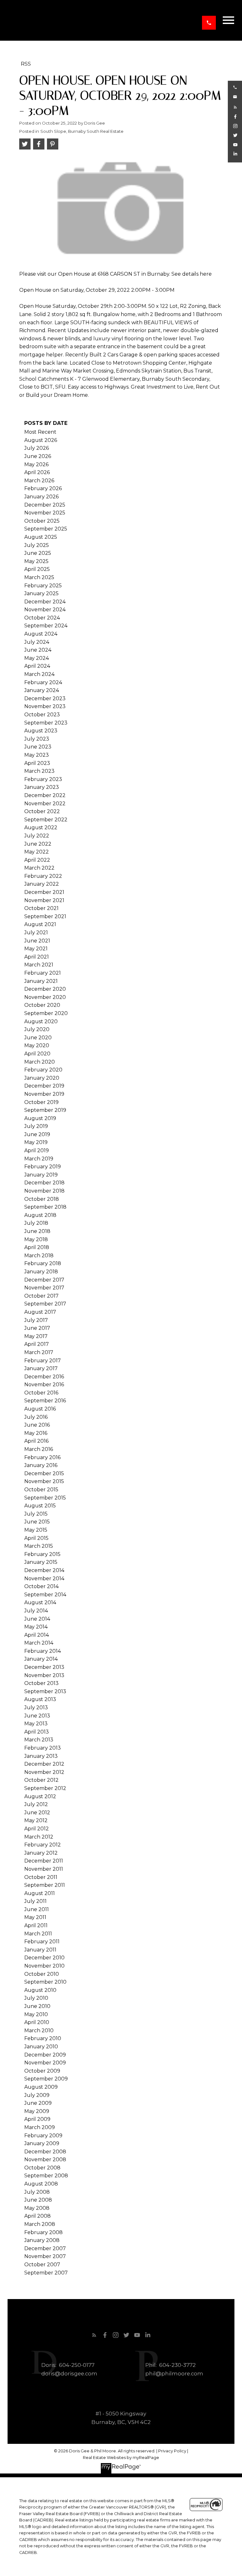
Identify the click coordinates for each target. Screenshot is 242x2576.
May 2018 (36, 1239)
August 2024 (41, 634)
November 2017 (44, 1288)
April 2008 (37, 2216)
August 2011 (40, 1893)
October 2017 (41, 1296)
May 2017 (36, 1336)
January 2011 (40, 1950)
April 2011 (36, 1925)
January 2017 (41, 1368)
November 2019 (44, 1094)
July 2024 (37, 642)
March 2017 (39, 1352)
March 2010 (39, 2030)
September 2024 (46, 626)
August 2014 (40, 1602)
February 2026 (43, 488)
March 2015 (39, 1546)
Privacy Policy (172, 2451)
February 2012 (43, 1845)
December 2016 (44, 1377)
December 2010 (44, 1958)
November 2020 (45, 997)
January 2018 (41, 1272)
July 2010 (36, 1998)
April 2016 (36, 1441)
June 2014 (37, 1619)
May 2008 (37, 2208)
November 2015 (44, 1481)
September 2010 (45, 1982)
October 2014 (41, 1586)
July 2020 (37, 1029)
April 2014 (37, 1635)
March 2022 (39, 868)
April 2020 (37, 1054)
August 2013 (40, 1699)
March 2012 (39, 1837)
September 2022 (46, 820)
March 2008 (40, 2224)
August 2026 (41, 440)
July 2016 (36, 1417)
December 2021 (44, 892)
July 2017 (36, 1320)
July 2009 (37, 2095)
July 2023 (37, 739)
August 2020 (41, 1021)
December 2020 (45, 989)
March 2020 (40, 1062)
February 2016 (42, 1457)
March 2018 (39, 1256)
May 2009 (37, 2111)
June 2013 (37, 1716)
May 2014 (36, 1627)
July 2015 (36, 1514)
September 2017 (45, 1304)
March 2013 (39, 1740)
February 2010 (43, 2038)
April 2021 (37, 957)
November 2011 (44, 1869)
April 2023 (37, 763)
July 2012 (36, 1804)
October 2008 (42, 2168)
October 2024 (42, 618)
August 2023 (41, 731)
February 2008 (43, 2232)
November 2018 (44, 1191)
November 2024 (45, 610)
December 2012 (44, 1764)
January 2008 (42, 2240)
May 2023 (37, 755)
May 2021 (36, 949)
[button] (209, 23)
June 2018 (37, 1231)
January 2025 (41, 593)
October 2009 (42, 2071)
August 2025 (41, 537)
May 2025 (36, 561)
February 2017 (43, 1361)
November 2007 (45, 2256)
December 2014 (44, 1570)
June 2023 (38, 747)
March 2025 (39, 577)
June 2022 (38, 844)
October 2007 (42, 2265)
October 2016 (41, 1393)
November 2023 (45, 706)
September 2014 (45, 1595)
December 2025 (45, 505)
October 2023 (42, 715)
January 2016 (41, 1465)
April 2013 (37, 1732)
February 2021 (43, 973)
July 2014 (36, 1611)
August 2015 (40, 1506)
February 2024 (43, 682)
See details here (192, 274)
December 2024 (45, 602)
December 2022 (45, 795)
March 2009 (40, 2127)
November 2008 (45, 2159)
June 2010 (37, 2006)
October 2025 (42, 521)
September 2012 (45, 1788)
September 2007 (46, 2273)
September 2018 (45, 1207)
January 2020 (42, 1078)
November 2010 (44, 1966)
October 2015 (41, 1490)
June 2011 (37, 1909)
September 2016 (45, 1401)
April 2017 (37, 1344)
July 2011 (35, 1901)
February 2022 (43, 876)
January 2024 (42, 690)
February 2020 (43, 1070)
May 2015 (36, 1530)
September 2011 (45, 1885)
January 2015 (41, 1562)
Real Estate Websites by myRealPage (121, 2458)
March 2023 (39, 771)
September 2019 (45, 1110)
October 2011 (41, 1877)
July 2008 (37, 2192)
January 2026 (41, 497)
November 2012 (44, 1772)
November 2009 (45, 2063)
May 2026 (36, 464)
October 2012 (41, 1780)
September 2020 (46, 1013)
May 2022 (37, 852)
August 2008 (41, 2184)
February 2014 (43, 1651)
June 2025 (38, 553)
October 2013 (41, 1683)
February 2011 (42, 1942)
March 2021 (39, 965)
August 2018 (40, 1215)
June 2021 (37, 941)
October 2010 (42, 1974)
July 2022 (37, 836)
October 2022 (42, 811)
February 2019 (43, 1167)
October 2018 (42, 1199)
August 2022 (41, 827)
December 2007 (45, 2248)
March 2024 (39, 674)
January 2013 (41, 1756)
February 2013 (43, 1748)
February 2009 (43, 2136)
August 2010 (40, 1990)
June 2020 (38, 1038)
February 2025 (43, 586)
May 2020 (37, 1045)
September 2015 (45, 1498)
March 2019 (39, 1159)
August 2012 (40, 1796)
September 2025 (46, 529)
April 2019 (37, 1150)
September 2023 (46, 723)
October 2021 (41, 908)
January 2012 (41, 1853)
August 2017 (40, 1312)
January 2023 (42, 787)
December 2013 (44, 1667)
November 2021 (44, 900)
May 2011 (35, 1917)
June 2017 (37, 1328)
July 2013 (36, 1708)
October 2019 (41, 1102)
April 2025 (37, 569)
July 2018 (36, 1223)
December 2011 (44, 1861)
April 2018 (37, 1247)
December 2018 (44, 1183)
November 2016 (44, 1385)
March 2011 (38, 1934)
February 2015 (42, 1554)
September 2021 (45, 916)
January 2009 (42, 2143)
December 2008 (45, 2152)
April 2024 (37, 666)
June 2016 (37, 1425)
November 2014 (44, 1578)
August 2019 (40, 1118)
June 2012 (37, 1813)
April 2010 (37, 2022)
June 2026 (38, 456)
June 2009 (38, 2103)
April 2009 (37, 2119)
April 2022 (37, 860)
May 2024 (37, 658)
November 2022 (45, 804)
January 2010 (41, 2047)
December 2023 (45, 698)
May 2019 (36, 1142)
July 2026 (37, 448)
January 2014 (41, 1659)
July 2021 (36, 933)
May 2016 (36, 1433)
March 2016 (39, 1449)
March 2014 (39, 1643)
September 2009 (46, 2079)
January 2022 (42, 884)
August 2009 (41, 2087)
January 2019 (41, 1175)
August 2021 (40, 924)
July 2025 (37, 545)
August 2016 (40, 1409)
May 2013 (36, 1724)
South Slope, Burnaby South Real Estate (82, 131)
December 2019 (44, 1086)
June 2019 (37, 1134)
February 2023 (43, 779)
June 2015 (37, 1522)
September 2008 (46, 2176)
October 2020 (42, 1005)
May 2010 (36, 2014)
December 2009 (45, 2055)
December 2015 (44, 1473)
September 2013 (45, 1691)
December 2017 (44, 1280)
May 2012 (36, 1820)
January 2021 (41, 981)
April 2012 (37, 1829)
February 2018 (43, 1263)
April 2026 (37, 472)
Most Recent (40, 432)
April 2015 (36, 1538)
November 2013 (44, 1675)
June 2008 (38, 2200)
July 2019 (36, 1126)
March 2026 (39, 481)
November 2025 (45, 513)
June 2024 (38, 650)
